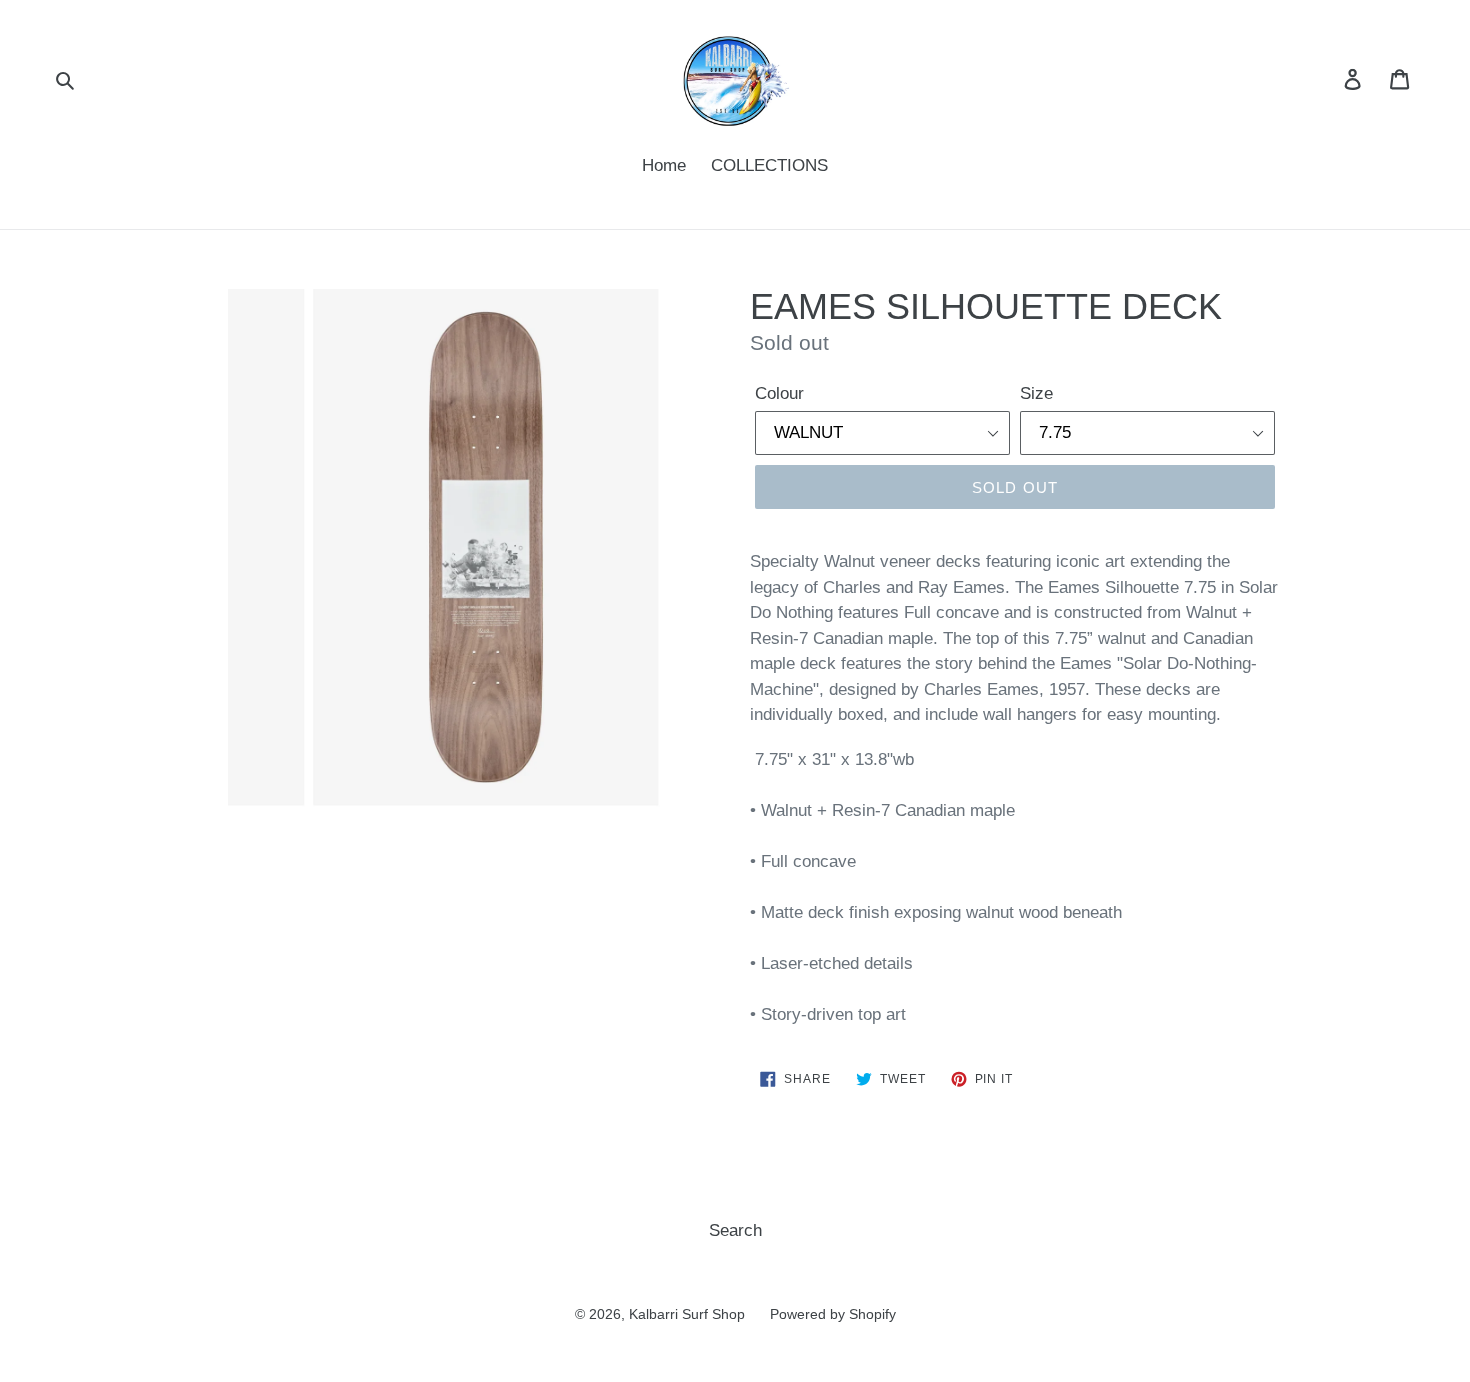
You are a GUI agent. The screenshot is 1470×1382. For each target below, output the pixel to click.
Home (664, 165)
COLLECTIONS (769, 165)
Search (735, 1230)
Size (1036, 393)
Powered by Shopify (833, 1314)
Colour (779, 393)
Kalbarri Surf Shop (687, 1314)
